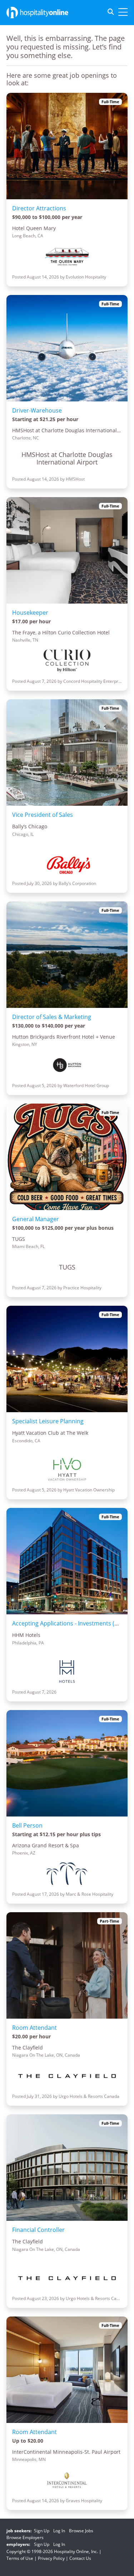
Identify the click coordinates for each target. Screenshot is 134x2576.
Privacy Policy (51, 2558)
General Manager (36, 1219)
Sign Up (42, 2531)
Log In (59, 2531)
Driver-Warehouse (37, 410)
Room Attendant (34, 2028)
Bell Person (27, 1825)
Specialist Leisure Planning (48, 1421)
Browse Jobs (81, 2531)
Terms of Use (20, 2558)
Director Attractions (39, 208)
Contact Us (80, 2558)
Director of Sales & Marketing (52, 1017)
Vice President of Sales (43, 815)
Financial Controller (38, 2230)
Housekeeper (30, 613)
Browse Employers (25, 2537)
